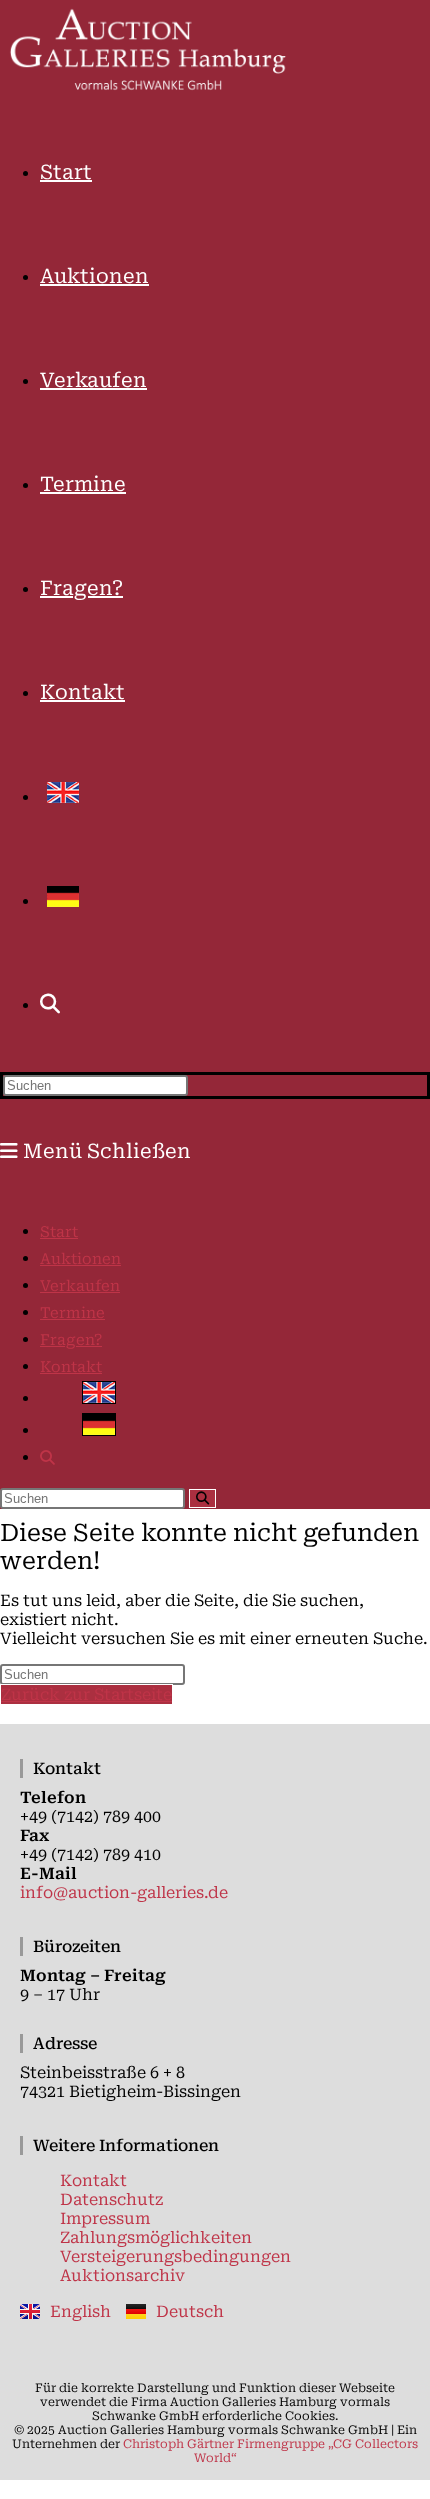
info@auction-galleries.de (124, 1892)
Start (59, 1232)
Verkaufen (80, 1286)
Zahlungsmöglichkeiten (156, 2237)
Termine (72, 1313)
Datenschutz (111, 2199)
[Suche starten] (202, 1498)
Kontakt (71, 1367)
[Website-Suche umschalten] (50, 1004)
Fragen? (71, 1340)
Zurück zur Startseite (86, 1694)
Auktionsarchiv (122, 2275)
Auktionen (80, 1259)
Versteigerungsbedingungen (175, 2256)
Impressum (105, 2218)
